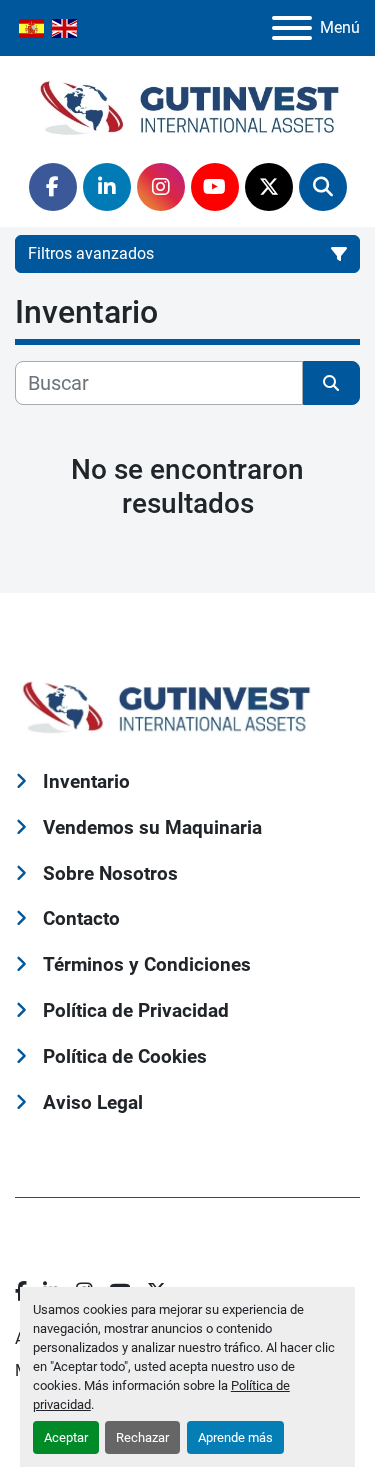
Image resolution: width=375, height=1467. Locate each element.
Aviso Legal (93, 1102)
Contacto (81, 918)
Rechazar (142, 1437)
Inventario (86, 781)
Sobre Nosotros (110, 873)
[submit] (332, 383)
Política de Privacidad (136, 1010)
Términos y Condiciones (147, 964)
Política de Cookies (125, 1056)
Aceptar (66, 1437)
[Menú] (292, 28)
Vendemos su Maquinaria (152, 827)
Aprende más (235, 1437)
